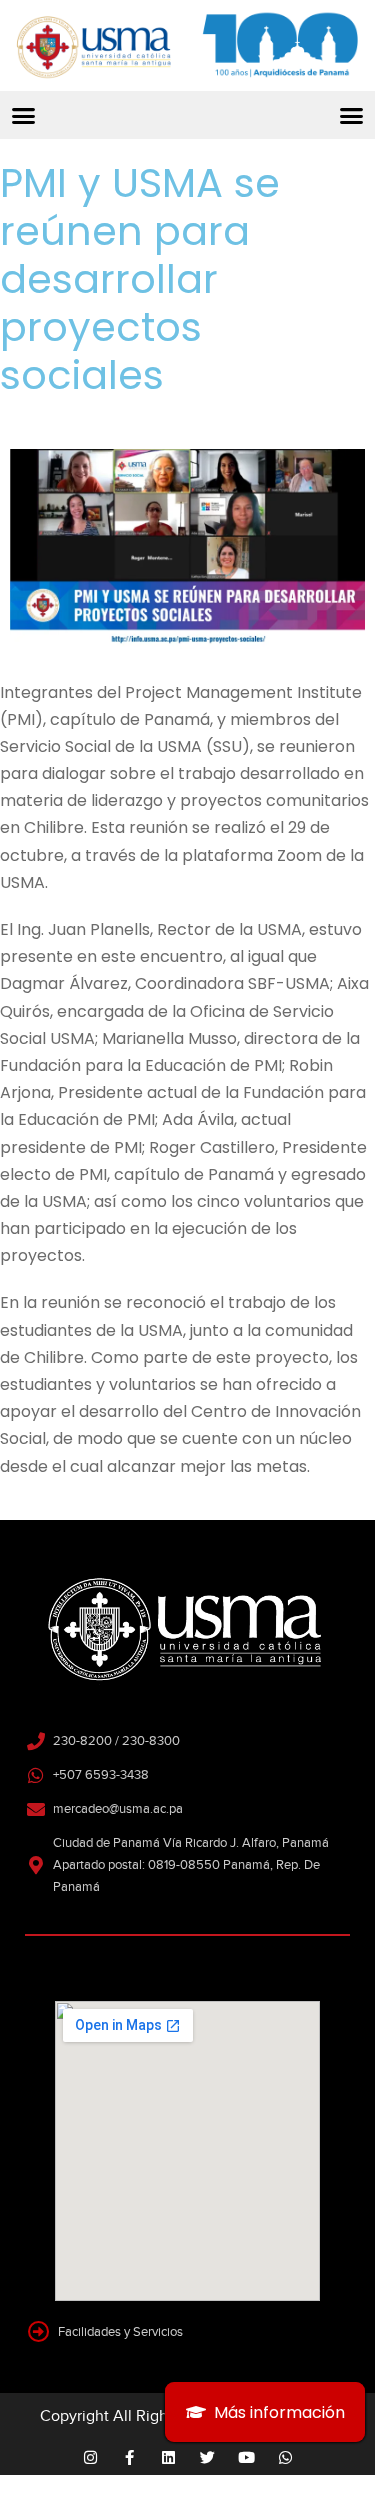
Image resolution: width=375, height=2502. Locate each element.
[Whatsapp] (285, 2457)
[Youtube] (246, 2457)
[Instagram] (90, 2457)
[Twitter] (207, 2457)
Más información (279, 2412)
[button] (24, 115)
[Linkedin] (168, 2457)
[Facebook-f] (129, 2457)
